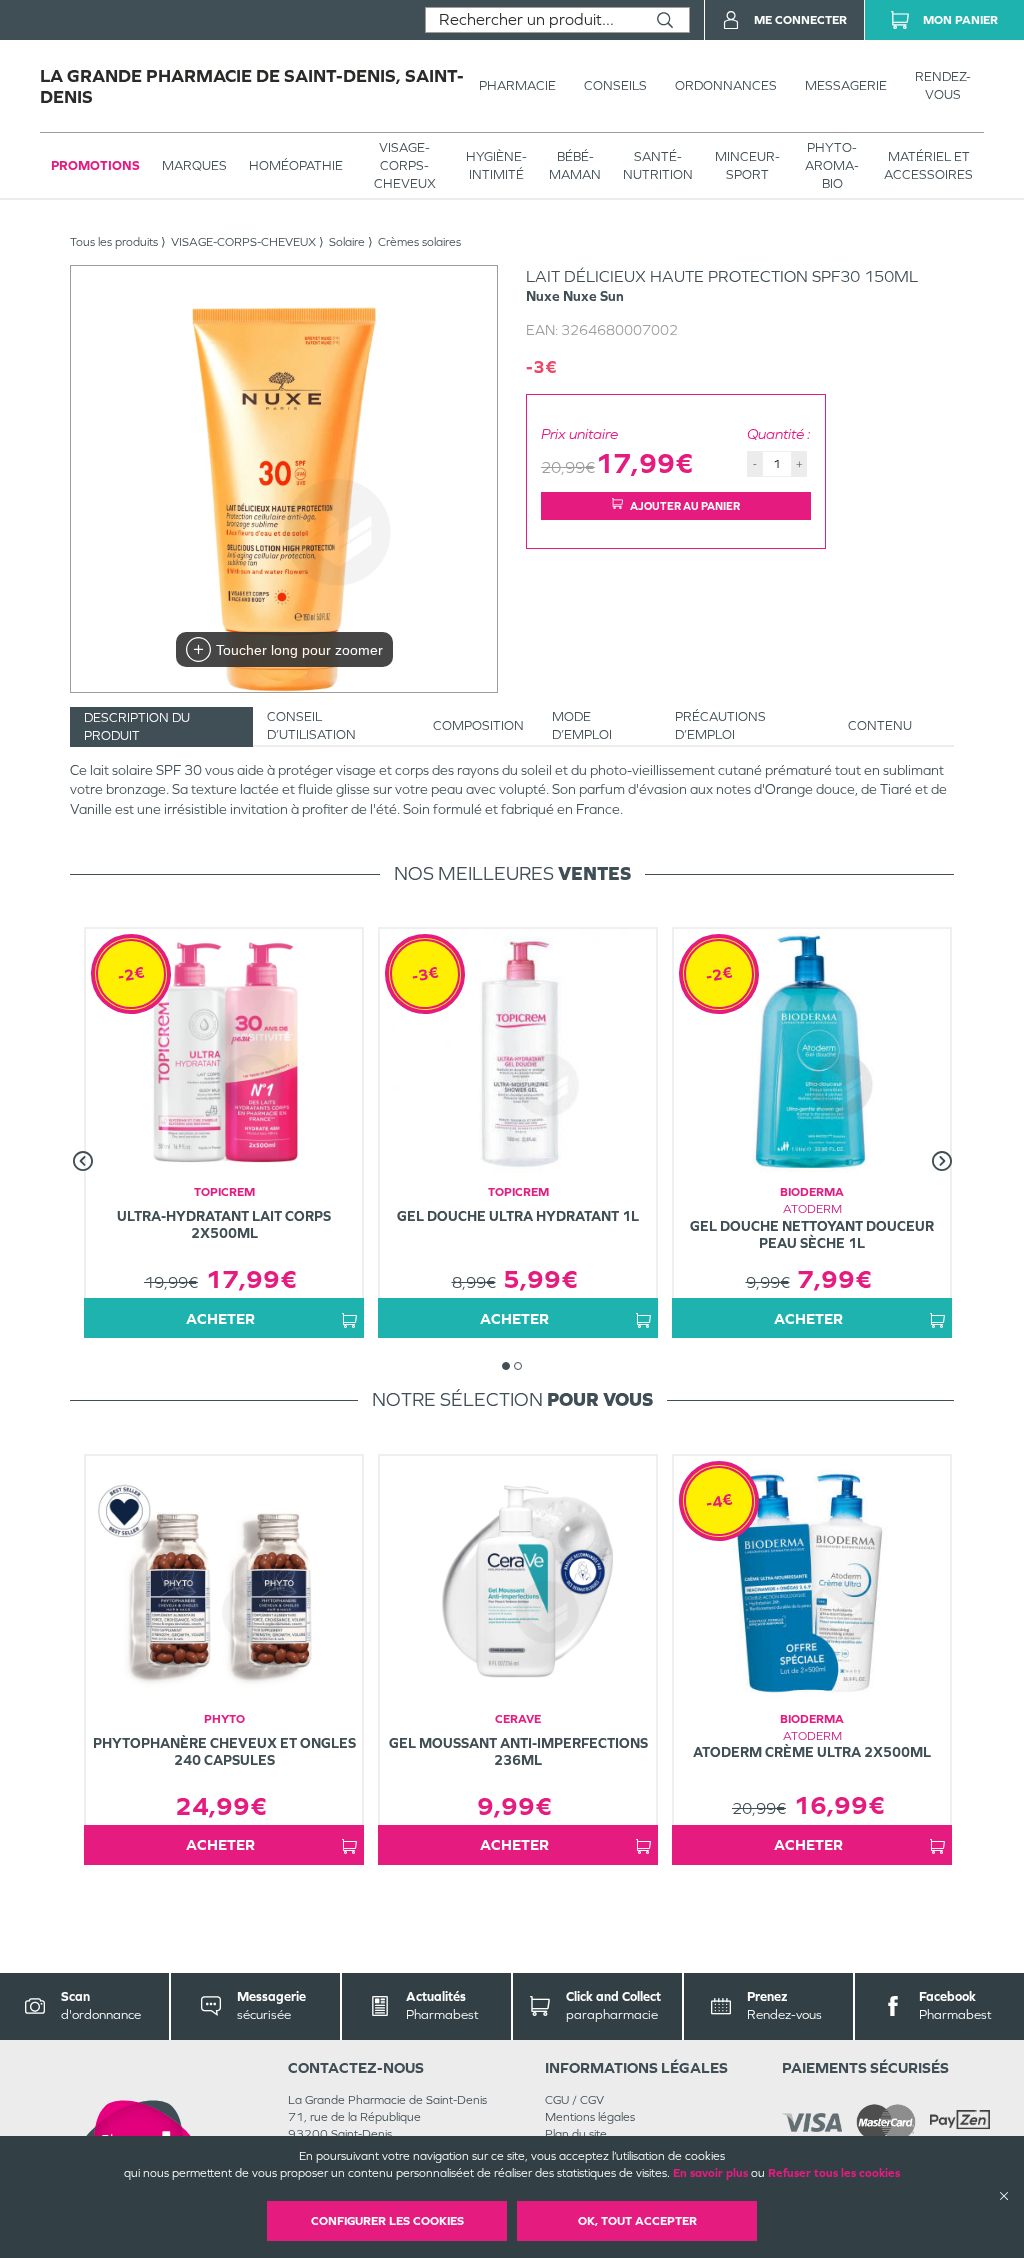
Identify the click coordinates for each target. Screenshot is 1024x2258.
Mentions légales (590, 2117)
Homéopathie (296, 165)
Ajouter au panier (685, 506)
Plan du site (576, 2134)
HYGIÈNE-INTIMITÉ (496, 165)
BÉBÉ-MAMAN (575, 165)
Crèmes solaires (419, 242)
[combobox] (533, 20)
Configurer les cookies (387, 2221)
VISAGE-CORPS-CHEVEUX (405, 165)
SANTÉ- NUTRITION (658, 165)
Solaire (347, 242)
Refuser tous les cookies (834, 2173)
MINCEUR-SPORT (747, 165)
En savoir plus (710, 2173)
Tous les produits (114, 242)
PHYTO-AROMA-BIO (832, 165)
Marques (194, 165)
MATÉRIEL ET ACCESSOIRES (928, 165)
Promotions (95, 165)
